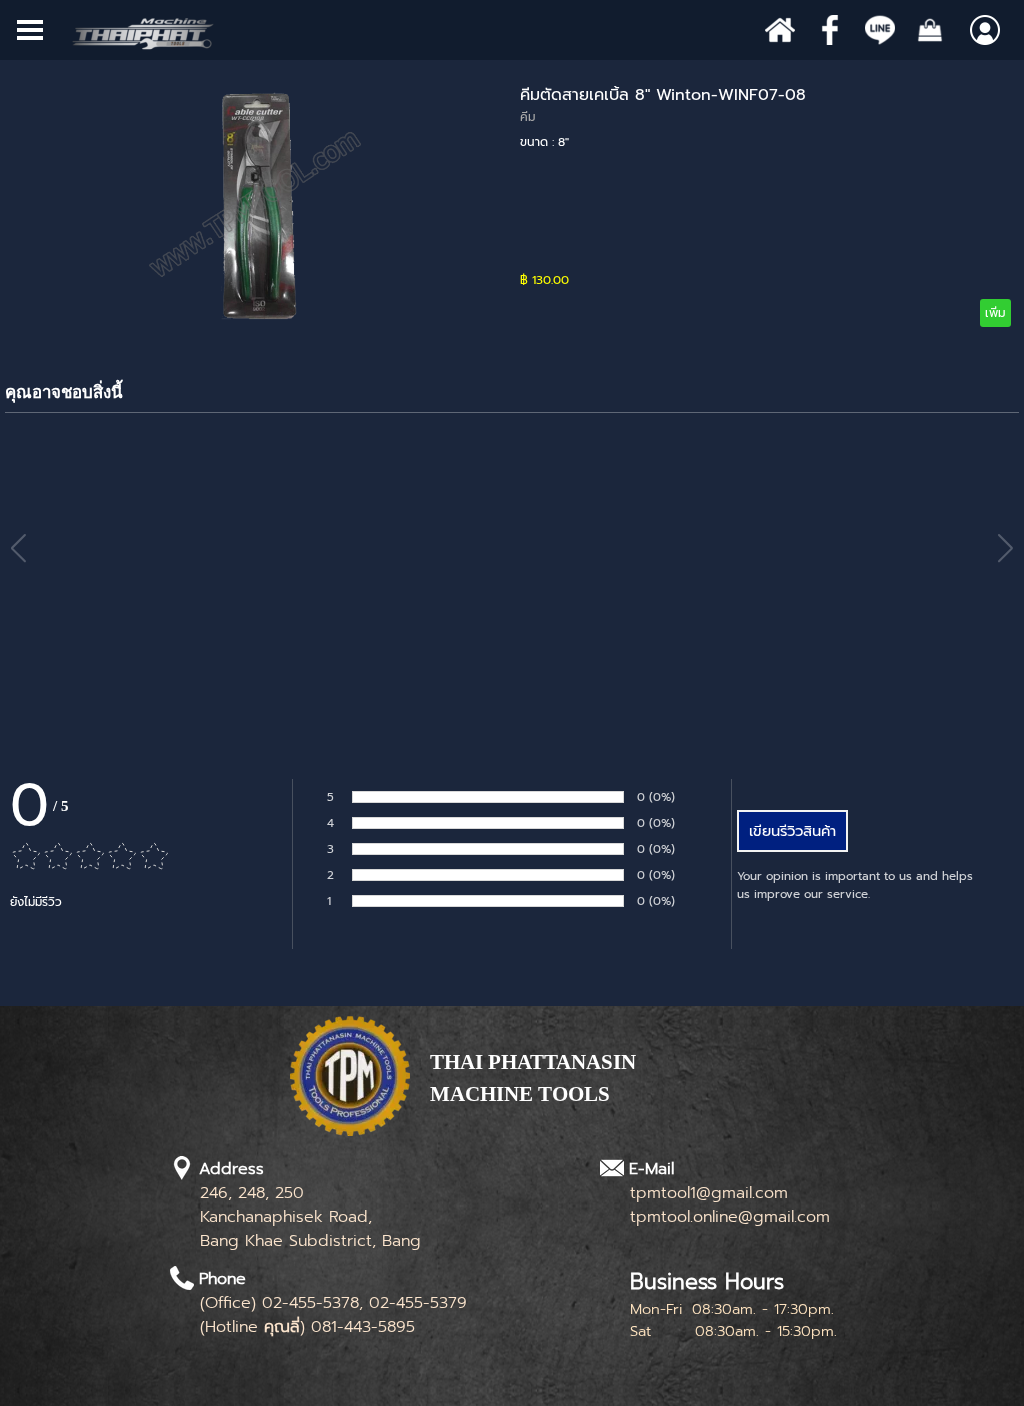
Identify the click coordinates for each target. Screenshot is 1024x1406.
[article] (512, 205)
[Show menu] (30, 30)
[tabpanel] (575, 1089)
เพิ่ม (995, 313)
